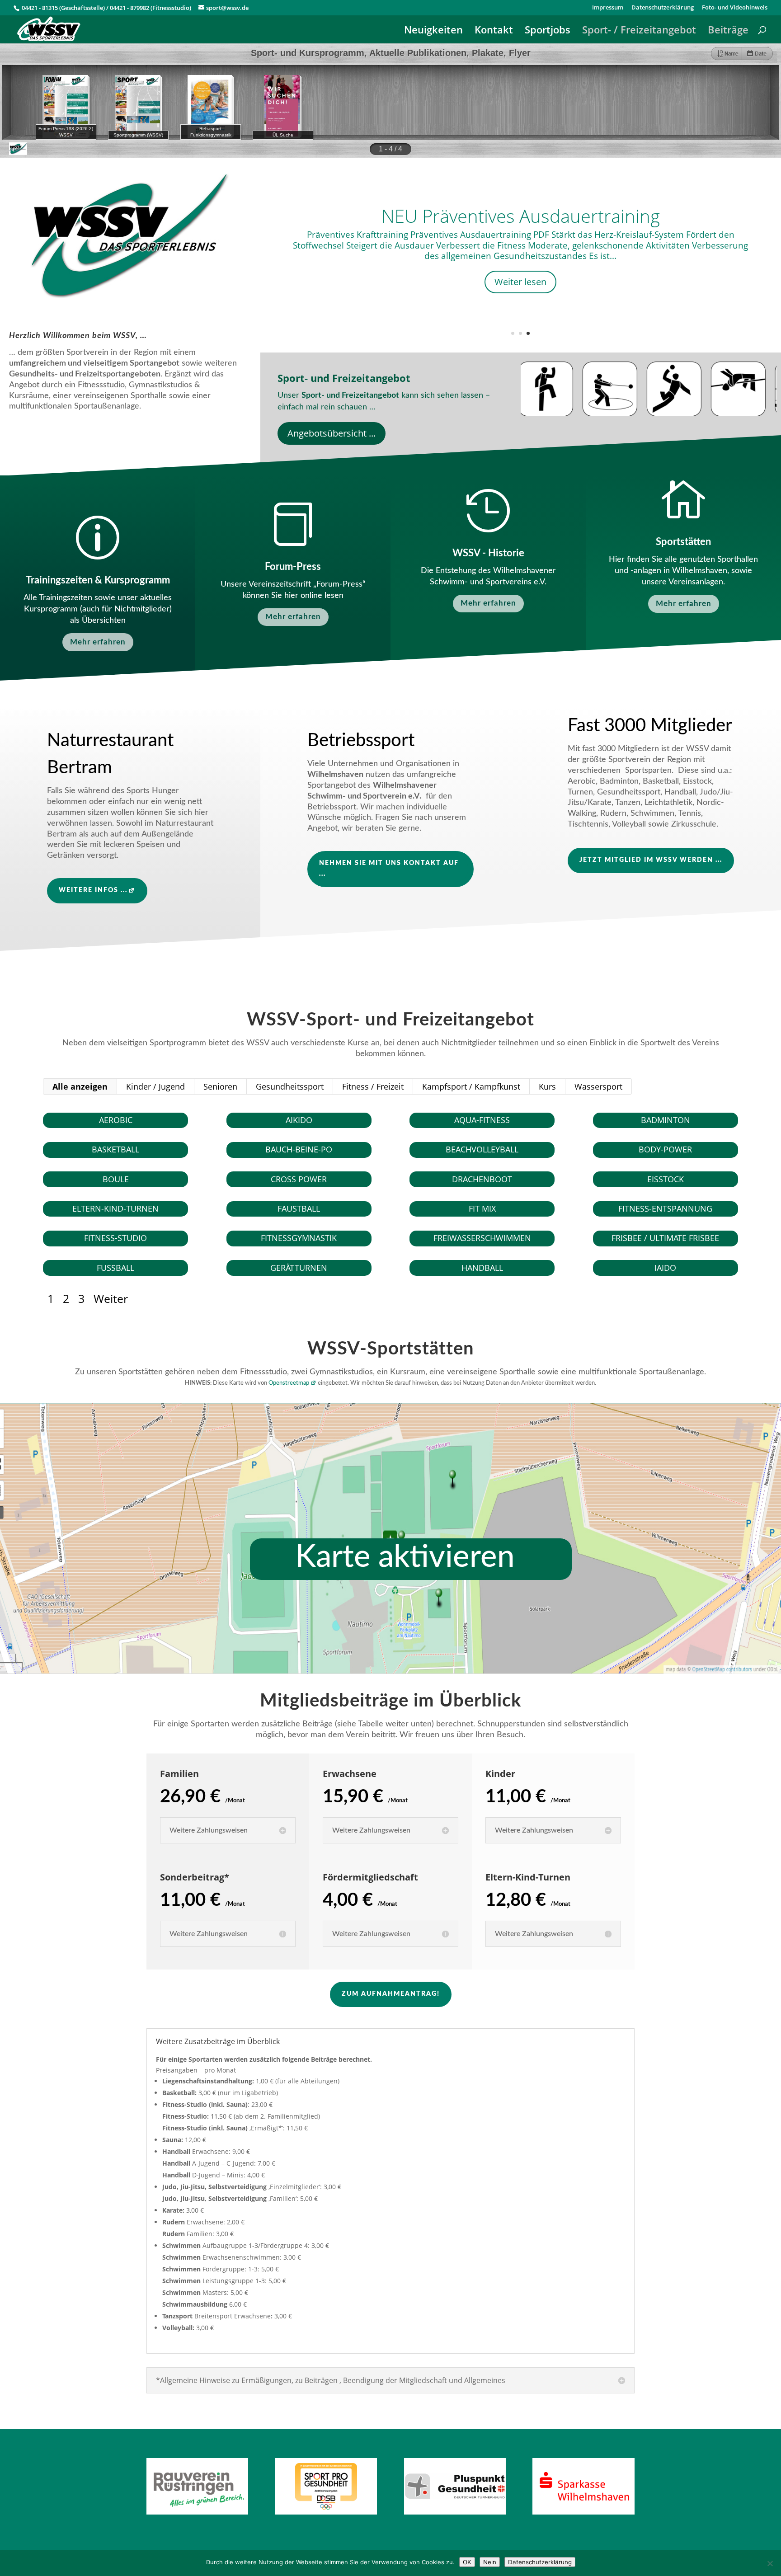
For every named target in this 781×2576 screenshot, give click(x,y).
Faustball (299, 1208)
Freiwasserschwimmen (482, 1238)
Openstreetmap (289, 1383)
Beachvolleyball (482, 1149)
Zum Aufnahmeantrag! (391, 1994)
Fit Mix (482, 1208)
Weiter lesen (520, 315)
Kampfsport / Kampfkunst (471, 1086)
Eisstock (666, 1179)
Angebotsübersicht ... (332, 433)
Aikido (299, 1120)
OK (467, 2562)
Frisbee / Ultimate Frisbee (665, 1238)
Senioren (220, 1086)
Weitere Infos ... (93, 890)
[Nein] (770, 2563)
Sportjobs (548, 31)
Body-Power (665, 1149)
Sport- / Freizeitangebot (639, 31)
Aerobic (116, 1120)
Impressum (608, 8)
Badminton (666, 1120)
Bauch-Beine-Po (299, 1149)
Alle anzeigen (80, 1086)
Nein (490, 2562)
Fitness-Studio (115, 1238)
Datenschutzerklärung (663, 8)
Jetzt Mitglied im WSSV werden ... (651, 860)
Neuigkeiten (433, 31)
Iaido (665, 1268)
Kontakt (494, 31)
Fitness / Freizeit (373, 1086)
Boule (116, 1179)
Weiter (111, 1298)
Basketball (115, 1149)
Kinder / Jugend (155, 1086)
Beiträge (728, 31)
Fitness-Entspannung (665, 1208)
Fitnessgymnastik (299, 1238)
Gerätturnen (299, 1268)
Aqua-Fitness (482, 1120)
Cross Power (299, 1179)
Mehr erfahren (98, 642)
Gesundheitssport (290, 1086)
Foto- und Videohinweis (735, 8)
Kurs (547, 1086)
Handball (482, 1268)
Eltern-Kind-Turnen (115, 1208)
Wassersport (598, 1086)
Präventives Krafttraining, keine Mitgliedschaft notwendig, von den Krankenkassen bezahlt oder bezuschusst (521, 242)
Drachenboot (482, 1179)
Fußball (115, 1268)
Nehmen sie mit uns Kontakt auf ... (389, 869)
